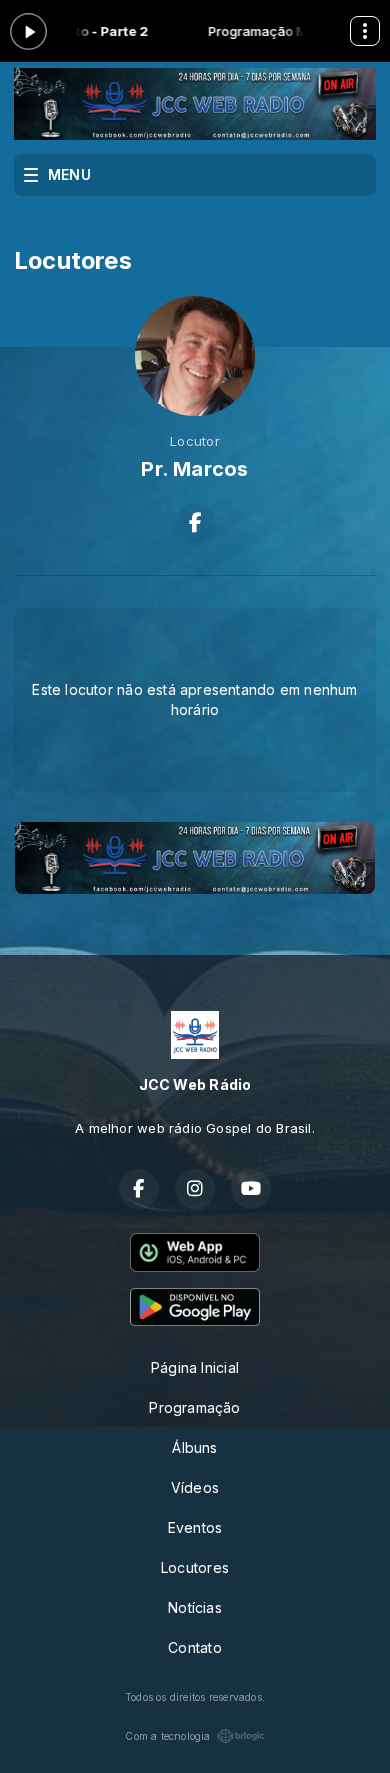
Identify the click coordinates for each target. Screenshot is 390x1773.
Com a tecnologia (167, 1736)
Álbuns (194, 1447)
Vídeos (195, 1487)
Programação (194, 1407)
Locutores (195, 1567)
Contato (194, 1647)
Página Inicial (195, 1367)
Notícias (195, 1607)
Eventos (195, 1527)
